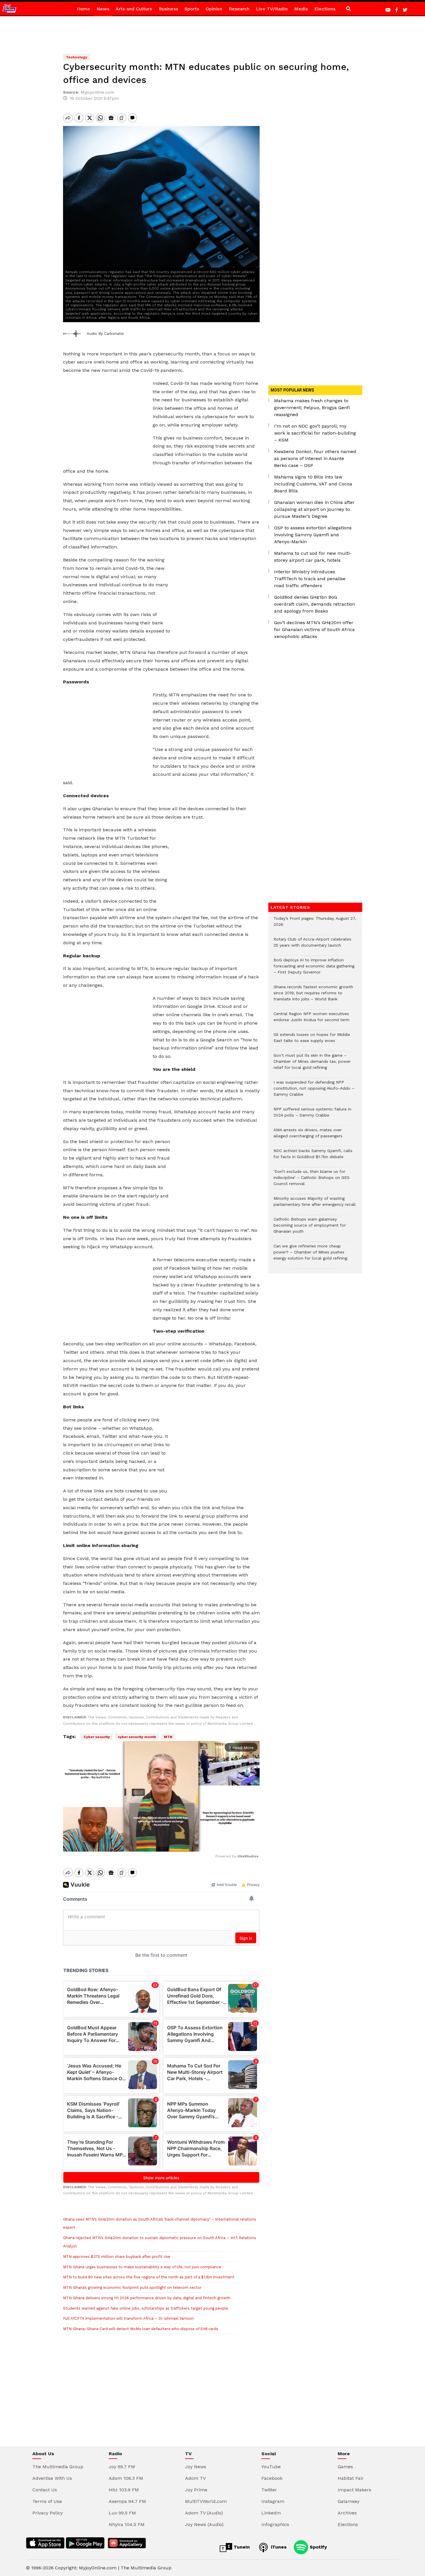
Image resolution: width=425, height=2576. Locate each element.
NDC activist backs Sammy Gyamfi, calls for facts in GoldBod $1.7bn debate (313, 1157)
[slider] (135, 1844)
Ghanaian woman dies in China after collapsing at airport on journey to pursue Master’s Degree (314, 509)
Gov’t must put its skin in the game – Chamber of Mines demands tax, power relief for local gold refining (312, 1064)
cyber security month (137, 1737)
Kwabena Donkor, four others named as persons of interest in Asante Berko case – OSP (315, 458)
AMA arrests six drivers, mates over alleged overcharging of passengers (308, 1136)
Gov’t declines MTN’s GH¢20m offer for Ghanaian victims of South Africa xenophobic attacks (314, 629)
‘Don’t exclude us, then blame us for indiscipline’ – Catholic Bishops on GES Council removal (312, 1181)
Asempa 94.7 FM (127, 2501)
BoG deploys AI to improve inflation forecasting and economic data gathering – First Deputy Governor (314, 969)
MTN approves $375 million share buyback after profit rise (117, 2257)
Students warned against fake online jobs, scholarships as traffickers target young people (146, 2308)
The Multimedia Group (58, 2467)
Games (345, 2467)
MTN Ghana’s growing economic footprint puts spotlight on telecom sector (132, 2287)
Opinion (214, 9)
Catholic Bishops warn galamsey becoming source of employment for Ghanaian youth (310, 1228)
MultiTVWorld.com (206, 2501)
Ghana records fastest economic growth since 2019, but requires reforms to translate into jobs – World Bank (313, 996)
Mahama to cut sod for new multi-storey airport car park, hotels (313, 557)
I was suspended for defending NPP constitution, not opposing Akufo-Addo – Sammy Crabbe (314, 1091)
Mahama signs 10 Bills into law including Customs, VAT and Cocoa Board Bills (313, 484)
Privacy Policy (48, 2513)
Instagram (273, 2501)
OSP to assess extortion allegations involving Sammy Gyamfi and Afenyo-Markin (313, 535)
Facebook (272, 2478)
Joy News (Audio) (204, 2524)
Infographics (275, 2524)
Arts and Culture (134, 9)
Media (301, 9)
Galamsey (349, 2501)
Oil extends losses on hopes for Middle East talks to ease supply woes (312, 1041)
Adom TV (195, 2478)
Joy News (196, 2467)
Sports (192, 9)
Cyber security (97, 1737)
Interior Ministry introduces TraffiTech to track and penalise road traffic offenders (310, 579)
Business (168, 9)
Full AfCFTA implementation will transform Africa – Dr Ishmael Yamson (128, 2318)
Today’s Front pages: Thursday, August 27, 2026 (315, 924)
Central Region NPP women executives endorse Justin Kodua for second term (312, 1020)
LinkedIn (271, 2513)
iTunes (278, 2547)
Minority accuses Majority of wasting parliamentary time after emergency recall (315, 1204)
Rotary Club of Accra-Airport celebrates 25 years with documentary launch (312, 945)
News (103, 9)
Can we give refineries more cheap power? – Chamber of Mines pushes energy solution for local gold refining (310, 1255)
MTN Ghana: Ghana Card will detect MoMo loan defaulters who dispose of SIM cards (141, 2329)
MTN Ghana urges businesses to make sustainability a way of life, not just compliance (142, 2267)
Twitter (269, 2490)
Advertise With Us (52, 2478)
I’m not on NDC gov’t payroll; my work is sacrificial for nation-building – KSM (315, 433)
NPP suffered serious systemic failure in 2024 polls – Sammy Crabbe (312, 1115)
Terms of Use (47, 2501)
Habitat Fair (351, 2478)
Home (83, 9)
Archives (347, 2513)
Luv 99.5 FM (122, 2513)
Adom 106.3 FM (126, 2478)
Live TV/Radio (272, 9)
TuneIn (241, 2547)
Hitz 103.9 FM (124, 2490)
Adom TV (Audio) (204, 2513)
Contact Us (45, 2490)
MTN (168, 1737)
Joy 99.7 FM (122, 2467)
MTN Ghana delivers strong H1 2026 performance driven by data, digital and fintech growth (147, 2298)
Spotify (318, 2547)
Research (239, 9)
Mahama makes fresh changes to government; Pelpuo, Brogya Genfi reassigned (312, 408)
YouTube (271, 2467)
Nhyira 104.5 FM (127, 2524)
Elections (325, 9)
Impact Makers (354, 2490)
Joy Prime (196, 2490)
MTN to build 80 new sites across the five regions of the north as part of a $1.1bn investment (149, 2277)
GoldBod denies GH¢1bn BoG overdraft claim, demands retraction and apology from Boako (315, 604)
